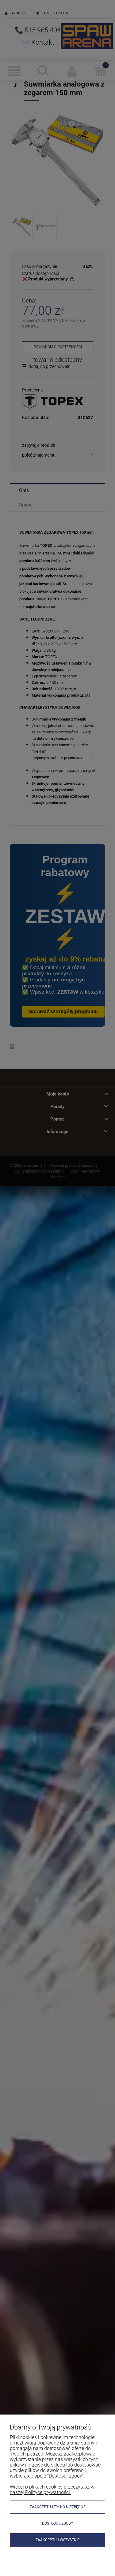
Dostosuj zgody (57, 2523)
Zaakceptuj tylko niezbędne (58, 2507)
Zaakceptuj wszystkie (57, 2540)
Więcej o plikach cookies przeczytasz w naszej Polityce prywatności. (52, 2490)
